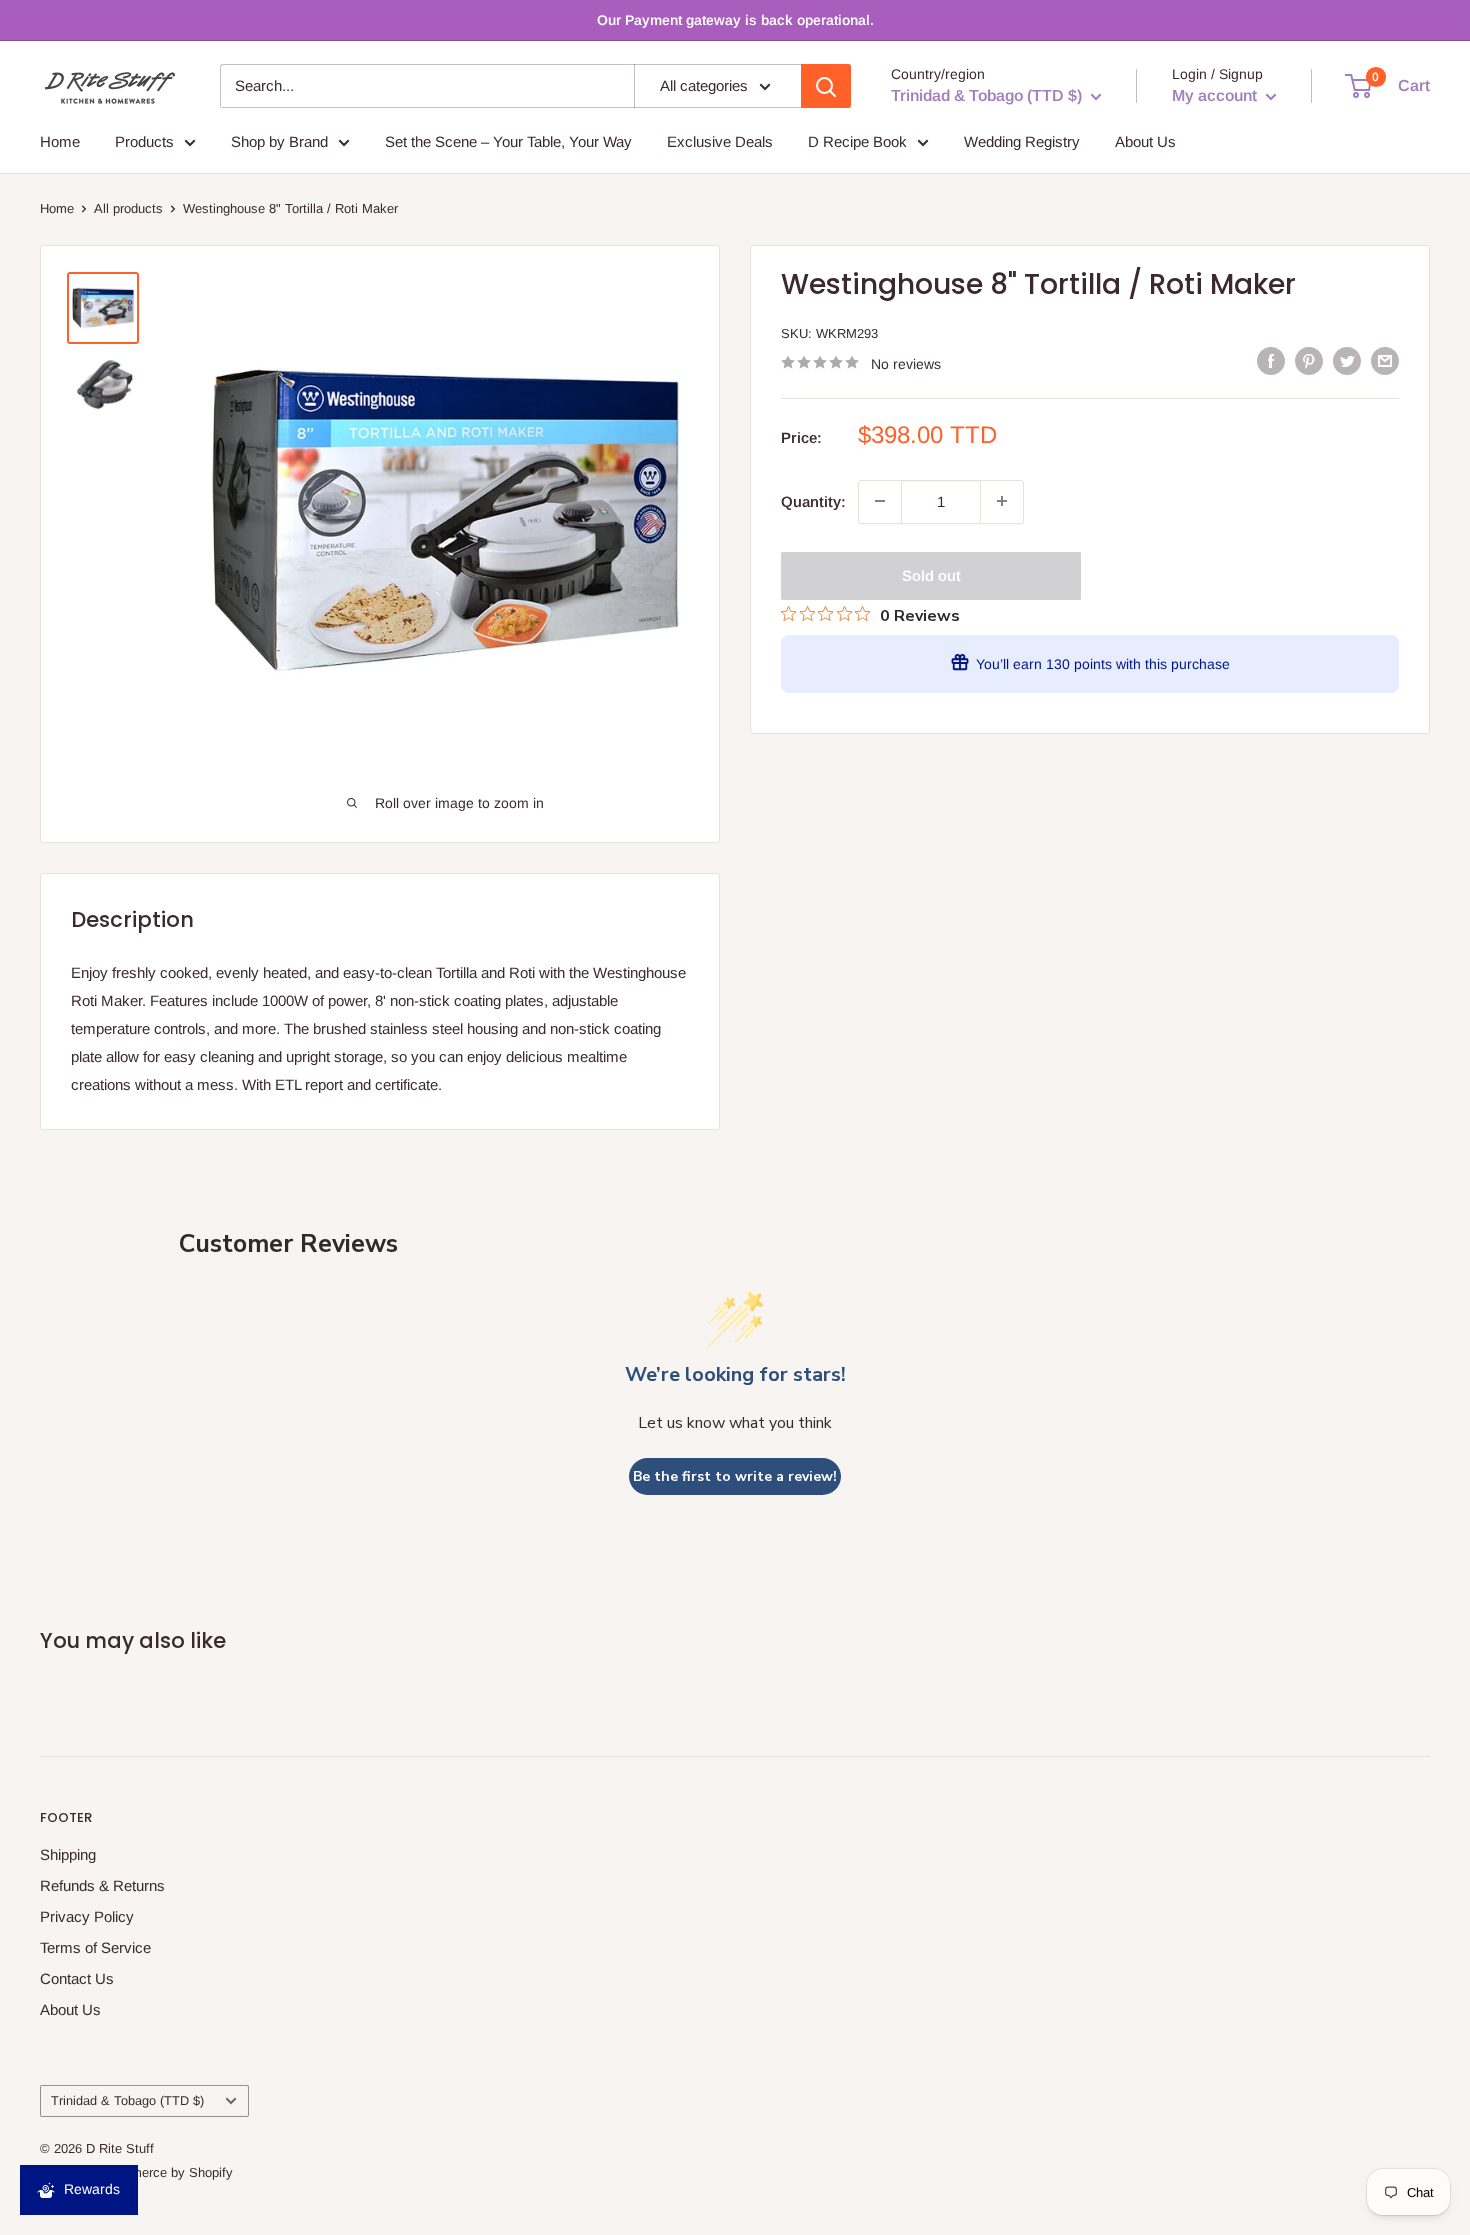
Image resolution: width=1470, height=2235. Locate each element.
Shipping (68, 1854)
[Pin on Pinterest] (1309, 360)
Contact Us (77, 1978)
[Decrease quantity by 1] (880, 501)
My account (1216, 95)
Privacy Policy (87, 1916)
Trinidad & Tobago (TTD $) (127, 2100)
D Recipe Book (857, 141)
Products (144, 141)
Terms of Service (95, 1947)
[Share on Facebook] (1271, 360)
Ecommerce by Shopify (165, 2172)
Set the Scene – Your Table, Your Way (508, 141)
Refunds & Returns (102, 1885)
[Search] (826, 86)
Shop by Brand (279, 141)
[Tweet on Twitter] (1347, 360)
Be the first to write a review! (735, 1476)
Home (60, 141)
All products (128, 208)
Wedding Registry (1022, 141)
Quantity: (813, 500)
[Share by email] (1385, 360)
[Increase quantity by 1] (1002, 501)
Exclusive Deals (720, 141)
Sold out (931, 574)
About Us (1145, 141)
